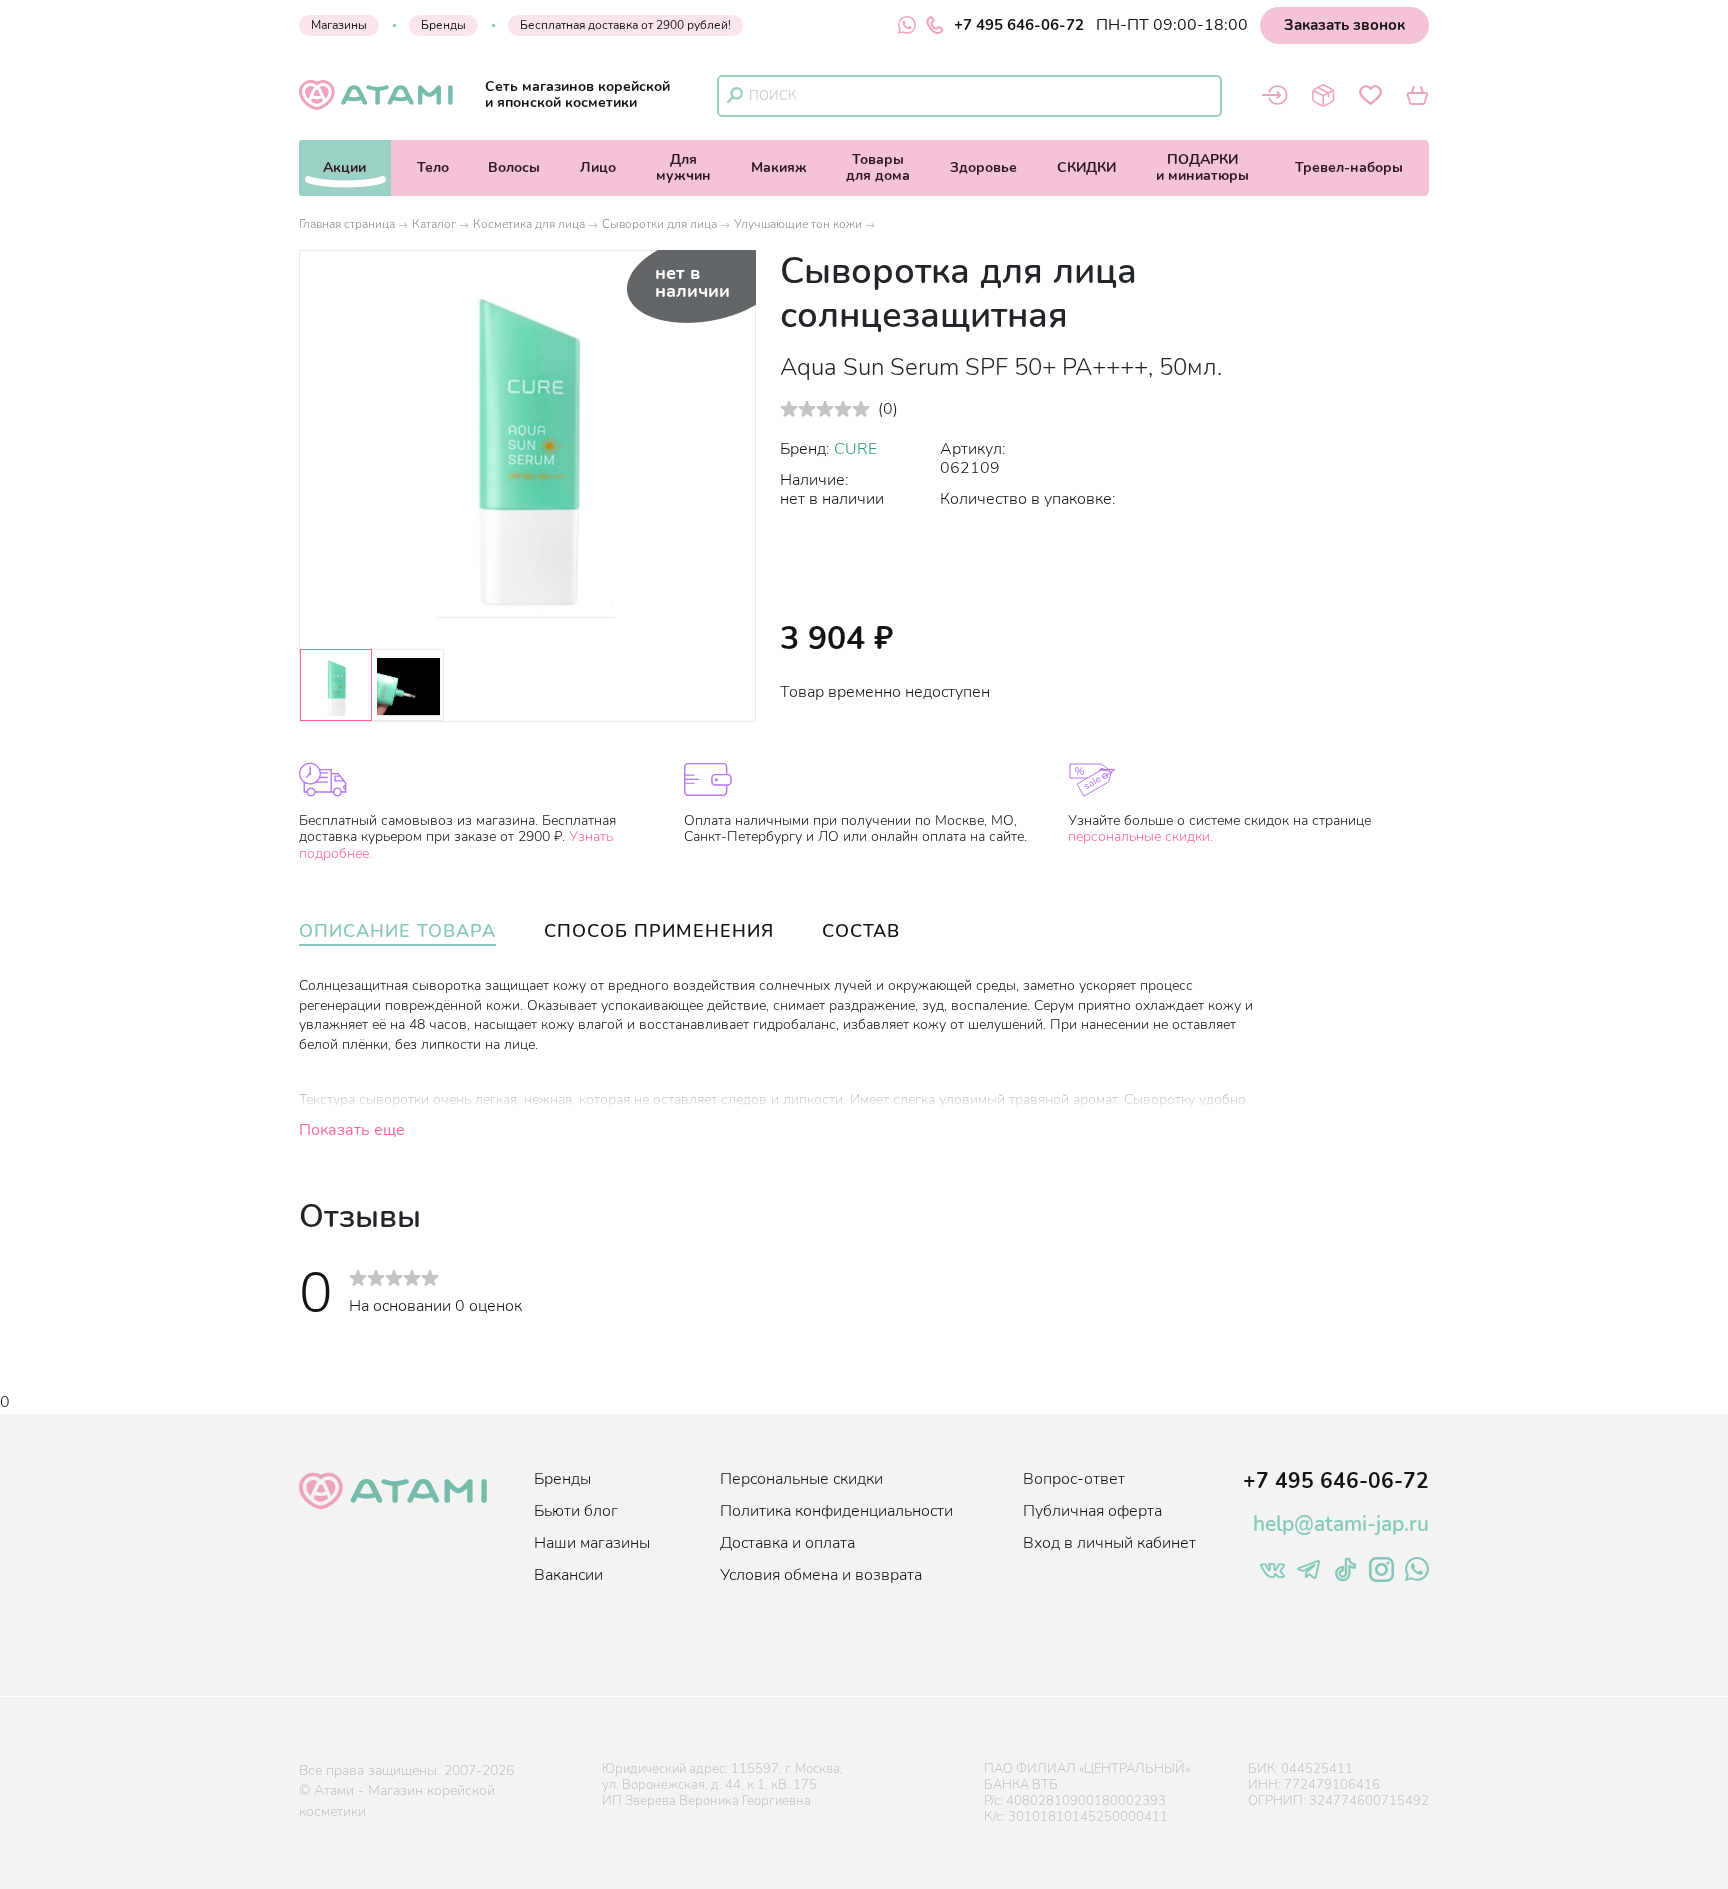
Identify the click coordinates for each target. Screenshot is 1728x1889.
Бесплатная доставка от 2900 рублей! (625, 25)
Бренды (443, 25)
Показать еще (352, 1130)
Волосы (514, 167)
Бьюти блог (576, 1511)
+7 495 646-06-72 (1019, 25)
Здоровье (983, 167)
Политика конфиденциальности (836, 1511)
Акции (344, 167)
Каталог (434, 224)
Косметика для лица (529, 224)
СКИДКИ (1086, 167)
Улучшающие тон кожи (798, 224)
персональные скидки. (1140, 836)
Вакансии (568, 1575)
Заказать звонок (1344, 25)
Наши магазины (592, 1543)
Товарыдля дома (878, 167)
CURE (855, 449)
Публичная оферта (1092, 1511)
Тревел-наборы (1349, 167)
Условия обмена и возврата (821, 1575)
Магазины (339, 25)
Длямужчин (683, 167)
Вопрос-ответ (1074, 1479)
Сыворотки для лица (659, 224)
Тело (433, 167)
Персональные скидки (801, 1479)
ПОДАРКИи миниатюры (1202, 167)
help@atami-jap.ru (1341, 1524)
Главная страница (347, 224)
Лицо (598, 167)
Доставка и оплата (787, 1543)
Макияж (779, 167)
